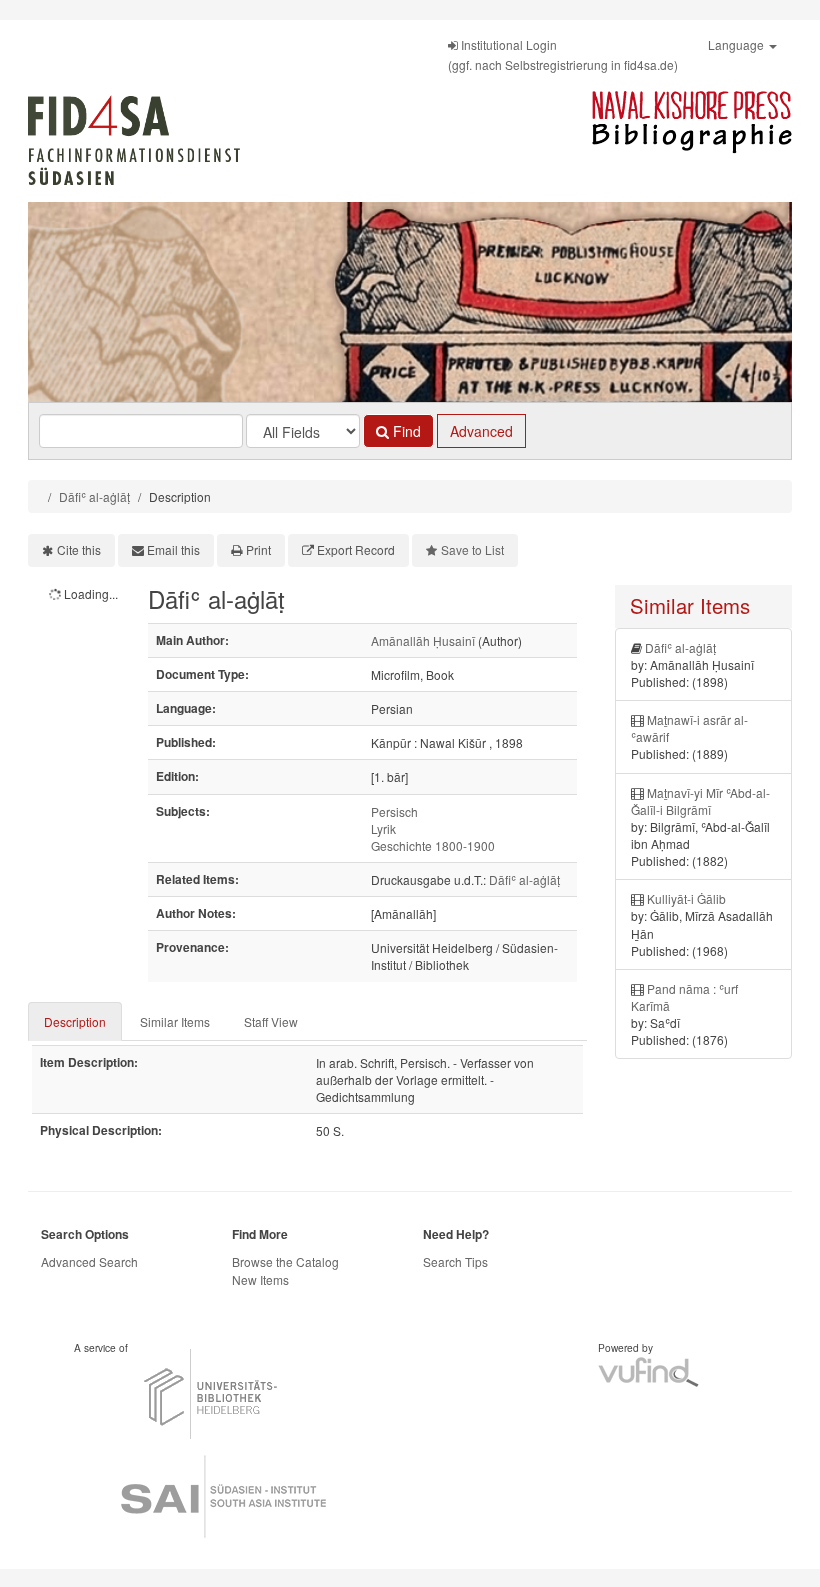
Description (75, 1021)
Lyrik (383, 828)
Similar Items (175, 1021)
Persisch (394, 811)
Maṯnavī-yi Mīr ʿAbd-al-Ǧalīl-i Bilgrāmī (700, 801)
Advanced (481, 431)
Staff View (271, 1021)
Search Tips (455, 1261)
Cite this (79, 549)
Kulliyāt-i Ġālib (686, 898)
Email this (173, 549)
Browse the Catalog (285, 1261)
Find (405, 431)
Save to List (472, 549)
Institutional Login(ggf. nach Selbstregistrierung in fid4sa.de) (563, 54)
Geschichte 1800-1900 (433, 845)
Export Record (356, 549)
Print (258, 549)
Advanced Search (89, 1261)
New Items (260, 1279)
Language (737, 44)
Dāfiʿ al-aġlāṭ (94, 496)
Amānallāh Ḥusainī (423, 640)
